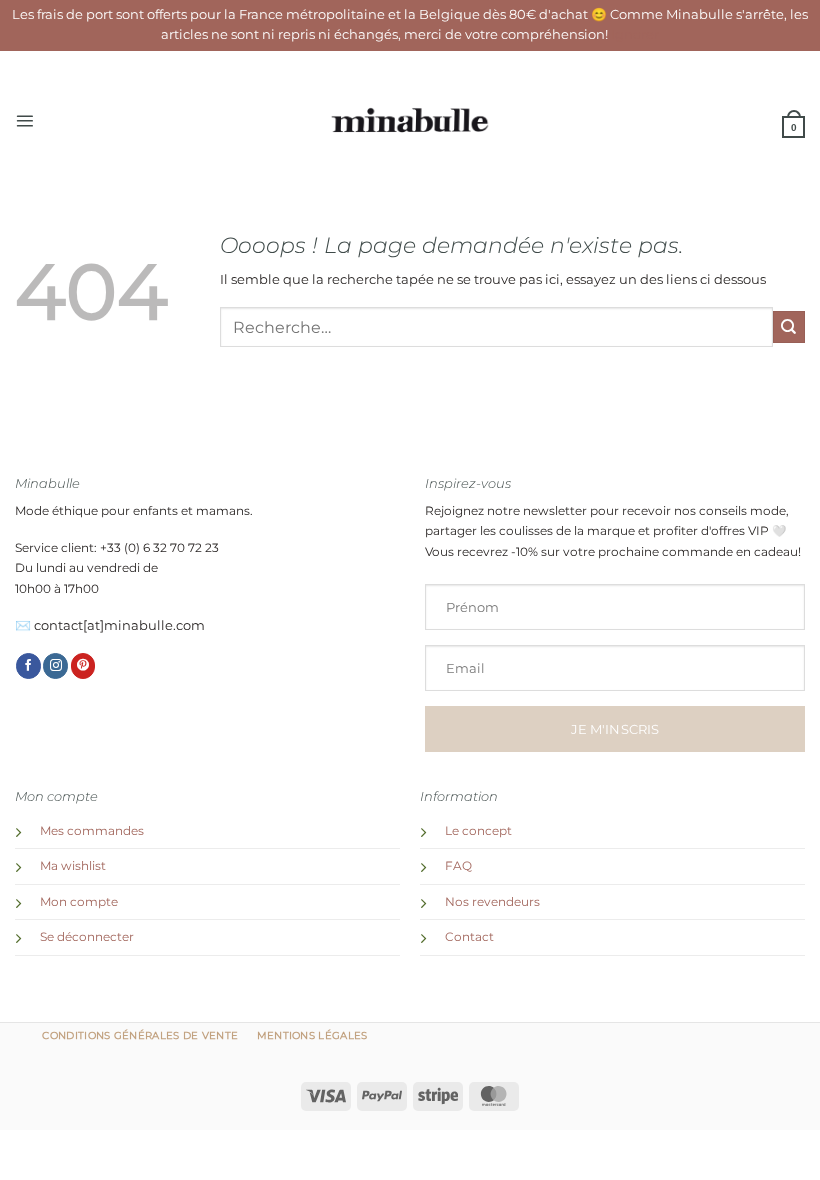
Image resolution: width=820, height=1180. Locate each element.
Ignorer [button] (635, 34)
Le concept (478, 831)
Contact (469, 937)
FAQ (458, 866)
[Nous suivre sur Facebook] (28, 666)
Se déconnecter (87, 937)
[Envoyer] (789, 327)
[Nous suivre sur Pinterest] (83, 666)
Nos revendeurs (492, 902)
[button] (24, 120)
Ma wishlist (73, 866)
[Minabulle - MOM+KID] (410, 121)
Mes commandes (92, 831)
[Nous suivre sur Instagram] (55, 666)
